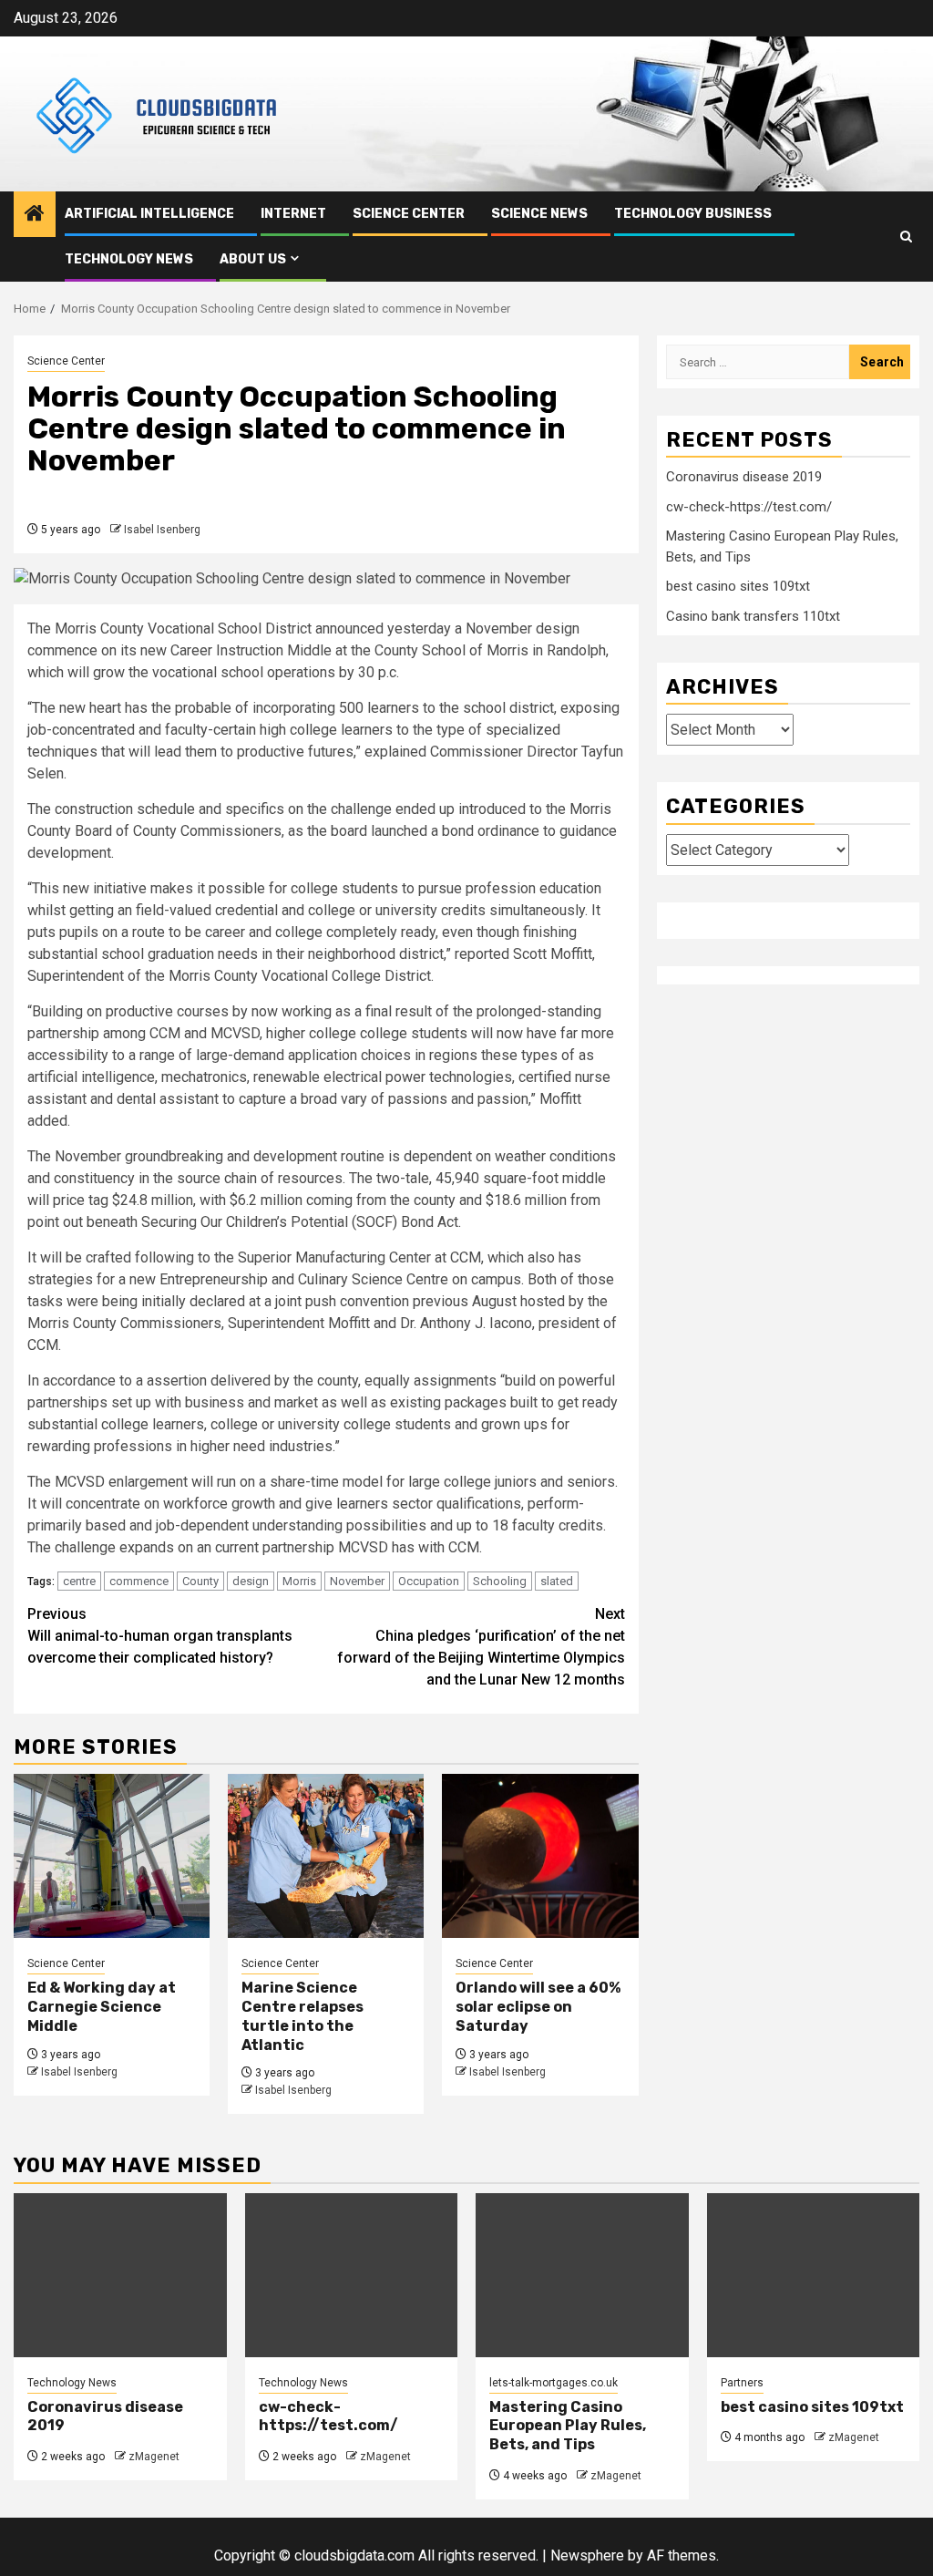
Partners (742, 2383)
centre (79, 1581)
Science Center (409, 214)
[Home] (35, 215)
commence (139, 1581)
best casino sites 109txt (738, 586)
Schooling (500, 1581)
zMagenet (154, 2457)
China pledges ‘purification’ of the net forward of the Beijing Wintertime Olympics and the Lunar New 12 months (481, 1647)
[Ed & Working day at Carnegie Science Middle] (112, 1856)
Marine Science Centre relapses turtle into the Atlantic (302, 2016)
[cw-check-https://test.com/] (352, 2275)
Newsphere (587, 2555)
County (200, 1581)
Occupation (429, 1581)
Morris (299, 1581)
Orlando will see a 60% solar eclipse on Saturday (538, 2007)
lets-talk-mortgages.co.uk (554, 2383)
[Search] (906, 237)
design (251, 1581)
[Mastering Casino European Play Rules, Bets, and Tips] (582, 2275)
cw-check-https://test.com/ (749, 507)
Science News (539, 214)
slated (557, 1581)
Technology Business (693, 214)
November (357, 1581)
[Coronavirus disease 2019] (120, 2275)
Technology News (129, 259)
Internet (293, 214)
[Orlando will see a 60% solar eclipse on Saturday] (540, 1856)
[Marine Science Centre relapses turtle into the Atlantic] (326, 1856)
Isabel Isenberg (162, 530)
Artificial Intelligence (149, 214)
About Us (253, 259)
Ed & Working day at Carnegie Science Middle (102, 2007)
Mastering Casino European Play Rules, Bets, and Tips (568, 2426)
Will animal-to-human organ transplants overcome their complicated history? (160, 1636)
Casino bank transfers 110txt (753, 616)
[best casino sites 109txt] (814, 2275)
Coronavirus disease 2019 (744, 477)
